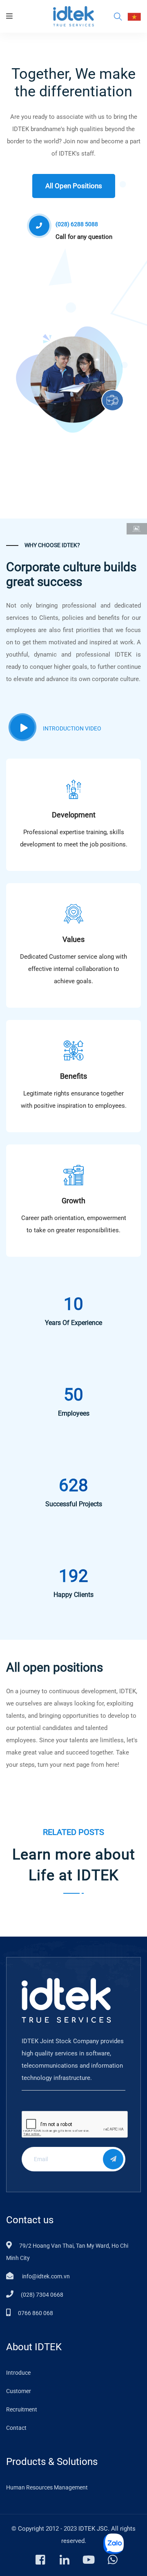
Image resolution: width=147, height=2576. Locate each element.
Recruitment (22, 2409)
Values (73, 939)
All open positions (74, 186)
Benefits (73, 1076)
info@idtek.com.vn (45, 2276)
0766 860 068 (36, 2313)
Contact (16, 2428)
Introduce (18, 2373)
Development (74, 815)
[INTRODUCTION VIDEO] (22, 727)
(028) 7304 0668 (42, 2295)
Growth (73, 1201)
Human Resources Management (47, 2487)
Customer (19, 2391)
